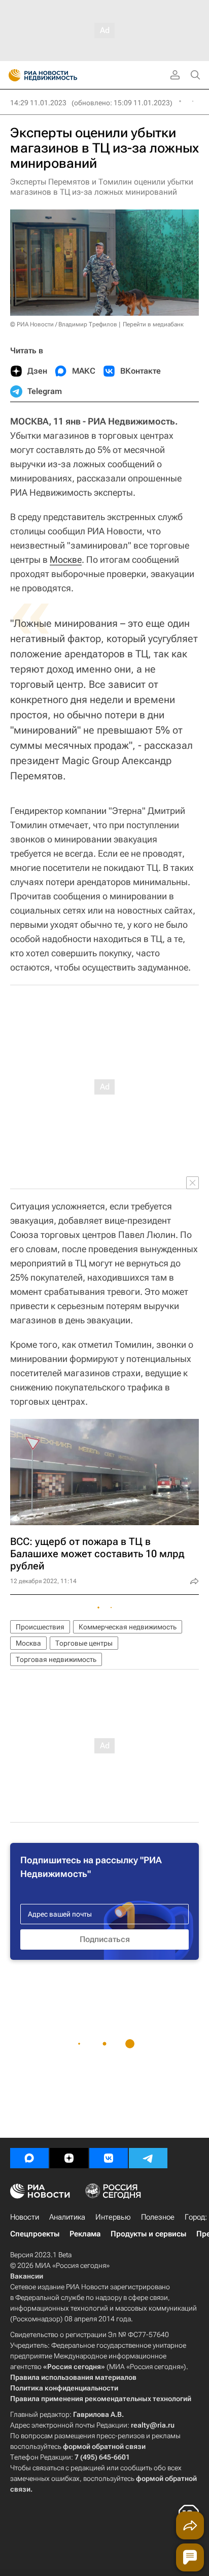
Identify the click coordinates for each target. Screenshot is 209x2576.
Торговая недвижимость (56, 1659)
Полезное (158, 2217)
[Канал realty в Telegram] (148, 2158)
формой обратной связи (104, 2446)
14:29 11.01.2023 (38, 103)
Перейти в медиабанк (153, 324)
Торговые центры (84, 1643)
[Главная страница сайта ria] (11, 75)
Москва (28, 1643)
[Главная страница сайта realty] (61, 75)
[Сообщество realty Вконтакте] (109, 2158)
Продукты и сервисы (148, 2234)
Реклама (85, 2234)
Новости (25, 2217)
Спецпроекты (35, 2234)
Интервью (113, 2217)
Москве (66, 559)
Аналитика (67, 2217)
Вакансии (27, 2276)
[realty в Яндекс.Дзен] (69, 2158)
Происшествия (40, 1627)
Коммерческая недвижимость (128, 1627)
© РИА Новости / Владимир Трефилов (64, 324)
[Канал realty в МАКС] (29, 2158)
